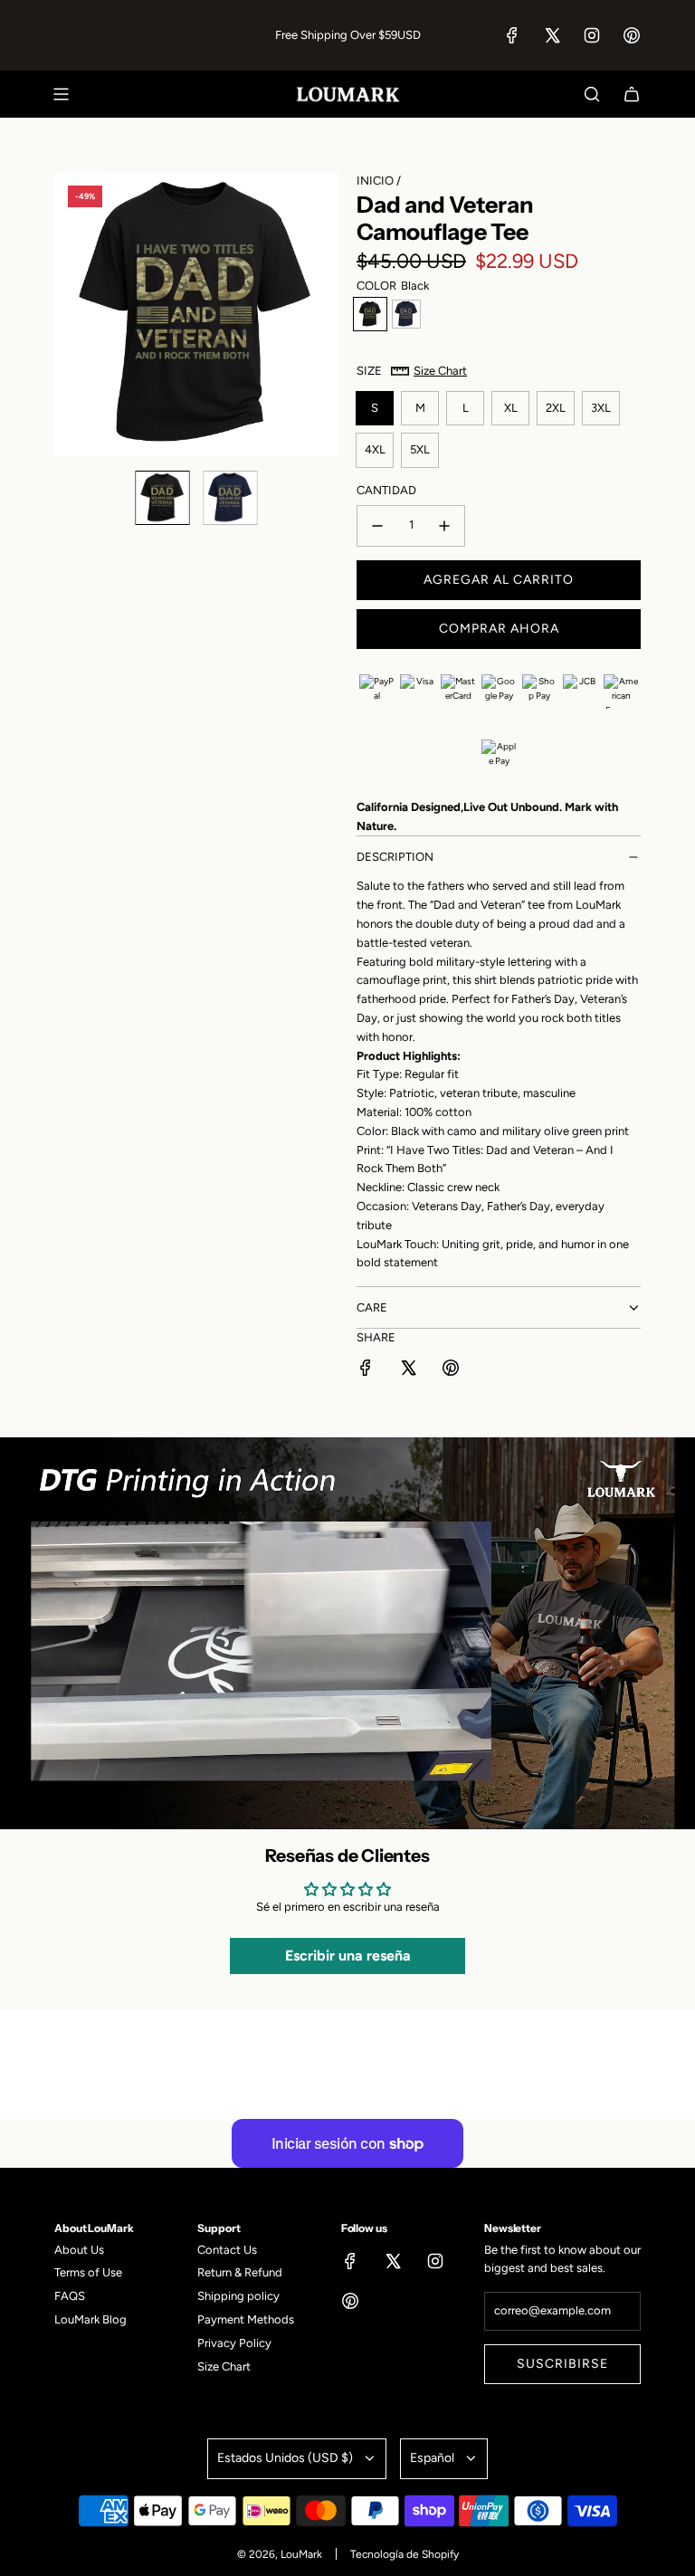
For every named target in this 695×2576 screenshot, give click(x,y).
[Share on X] (408, 1371)
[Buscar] (592, 94)
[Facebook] (512, 35)
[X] (552, 35)
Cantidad (386, 490)
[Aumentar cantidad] (444, 526)
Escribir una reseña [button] (348, 1956)
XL (511, 408)
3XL (601, 408)
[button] (69, 314)
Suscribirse (562, 2364)
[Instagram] (592, 35)
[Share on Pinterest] (451, 1371)
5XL (420, 449)
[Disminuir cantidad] (377, 526)
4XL (375, 449)
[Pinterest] (632, 35)
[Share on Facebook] (366, 1371)
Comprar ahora (499, 629)
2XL (556, 408)
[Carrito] (632, 94)
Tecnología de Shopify (405, 2554)
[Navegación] (61, 94)
